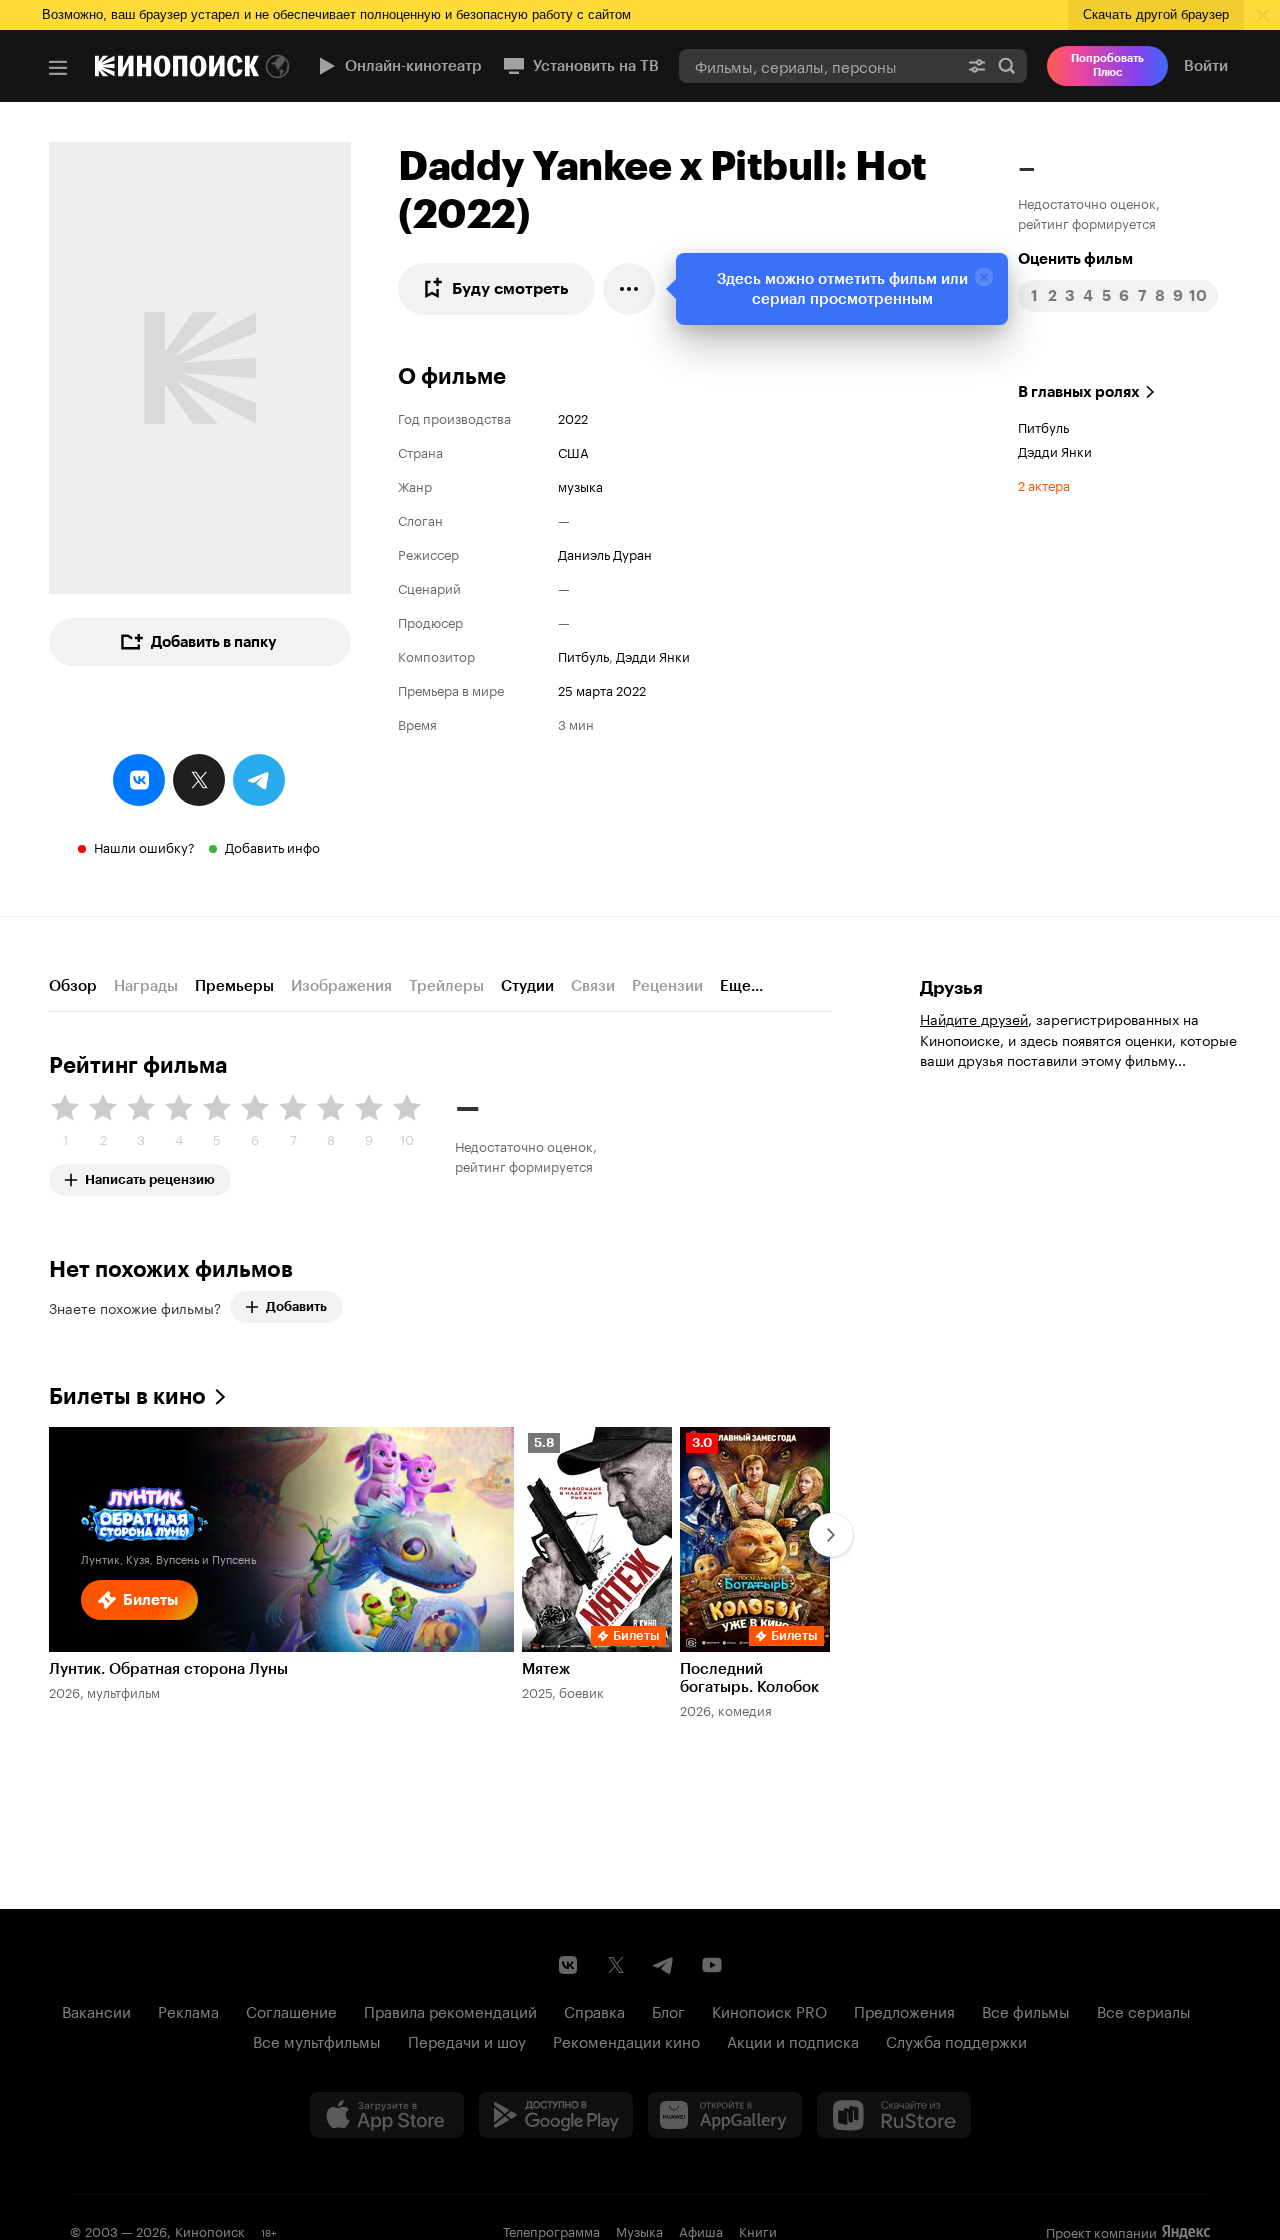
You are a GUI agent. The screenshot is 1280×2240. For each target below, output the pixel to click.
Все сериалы (1144, 2010)
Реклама (188, 2010)
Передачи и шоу (467, 2040)
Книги (758, 2230)
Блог (668, 2010)
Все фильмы (1026, 2010)
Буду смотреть (510, 288)
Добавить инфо (272, 846)
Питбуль (583, 655)
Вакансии (96, 2010)
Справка (594, 2010)
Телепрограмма (551, 2230)
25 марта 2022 (602, 689)
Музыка (639, 2230)
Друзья (951, 988)
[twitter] (199, 780)
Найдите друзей (974, 1018)
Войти (1206, 66)
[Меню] (58, 68)
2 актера (1044, 484)
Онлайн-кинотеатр (413, 66)
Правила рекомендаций (450, 2010)
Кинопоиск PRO (769, 2010)
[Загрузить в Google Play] (556, 2115)
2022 (573, 417)
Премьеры (234, 986)
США (573, 451)
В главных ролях (1079, 392)
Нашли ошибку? (144, 846)
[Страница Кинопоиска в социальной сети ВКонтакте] (568, 1965)
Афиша (701, 2230)
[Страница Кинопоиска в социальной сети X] (616, 1965)
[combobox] (818, 65)
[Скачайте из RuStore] (894, 2115)
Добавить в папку (214, 642)
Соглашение (291, 2010)
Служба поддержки (956, 2040)
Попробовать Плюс (1107, 65)
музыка (580, 485)
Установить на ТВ (596, 66)
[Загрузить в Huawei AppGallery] (725, 2115)
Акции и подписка (793, 2040)
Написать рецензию (150, 1175)
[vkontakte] (139, 780)
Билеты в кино (127, 1396)
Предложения (904, 2010)
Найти (1007, 65)
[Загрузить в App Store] (387, 2115)
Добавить (296, 1306)
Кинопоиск (210, 2230)
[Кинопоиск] (177, 66)
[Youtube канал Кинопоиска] (712, 1965)
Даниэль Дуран (605, 553)
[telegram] (259, 780)
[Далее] (831, 1535)
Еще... (741, 986)
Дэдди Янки (653, 655)
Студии (527, 986)
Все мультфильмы (317, 2040)
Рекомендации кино (626, 2040)
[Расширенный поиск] (977, 65)
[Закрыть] (984, 277)
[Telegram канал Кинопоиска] (664, 1965)
